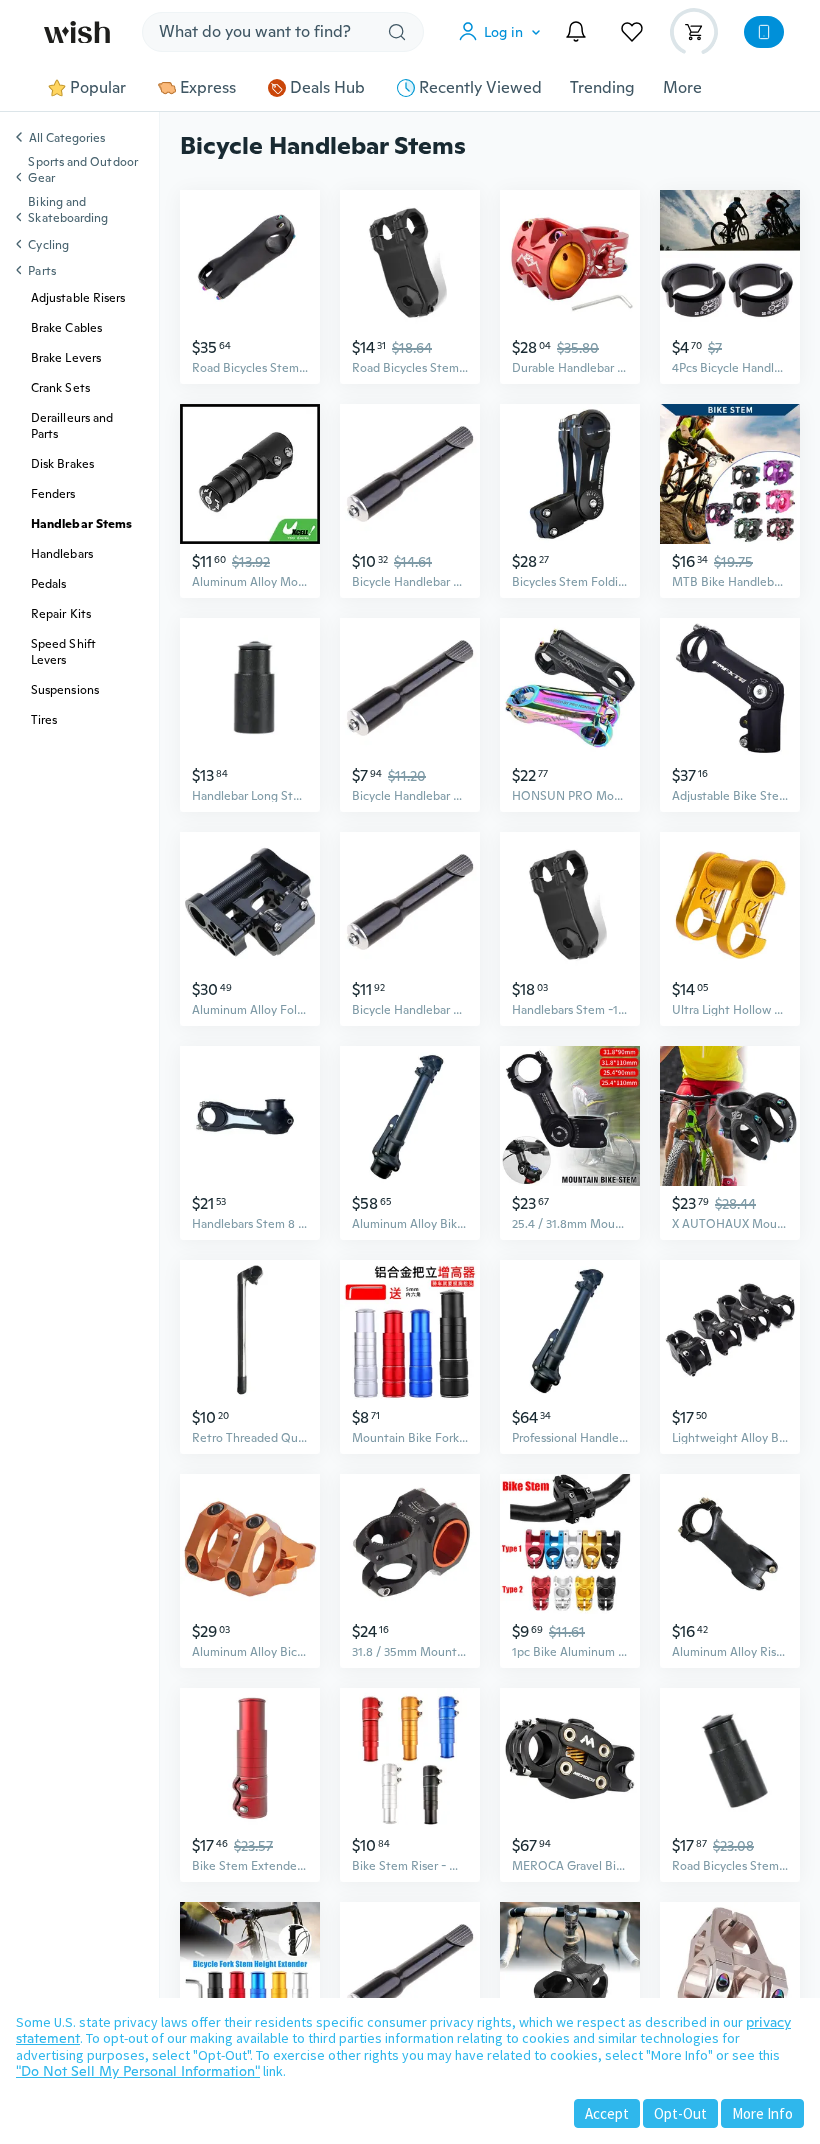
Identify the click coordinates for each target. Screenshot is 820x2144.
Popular (98, 88)
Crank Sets (60, 388)
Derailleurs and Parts (72, 426)
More (682, 88)
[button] (504, 32)
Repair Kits (61, 614)
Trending (602, 88)
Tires (44, 720)
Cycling (48, 245)
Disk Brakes (62, 464)
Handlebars (62, 554)
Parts (41, 271)
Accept (607, 2113)
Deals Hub (327, 88)
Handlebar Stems (81, 524)
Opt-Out (680, 2113)
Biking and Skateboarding (68, 210)
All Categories (67, 139)
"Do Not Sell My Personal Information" (138, 2071)
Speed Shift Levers (63, 652)
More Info (762, 2113)
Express (208, 88)
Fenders (53, 494)
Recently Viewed (480, 88)
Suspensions (65, 690)
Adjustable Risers (78, 298)
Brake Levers (66, 358)
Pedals (48, 584)
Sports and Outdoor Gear (82, 170)
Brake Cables (66, 328)
